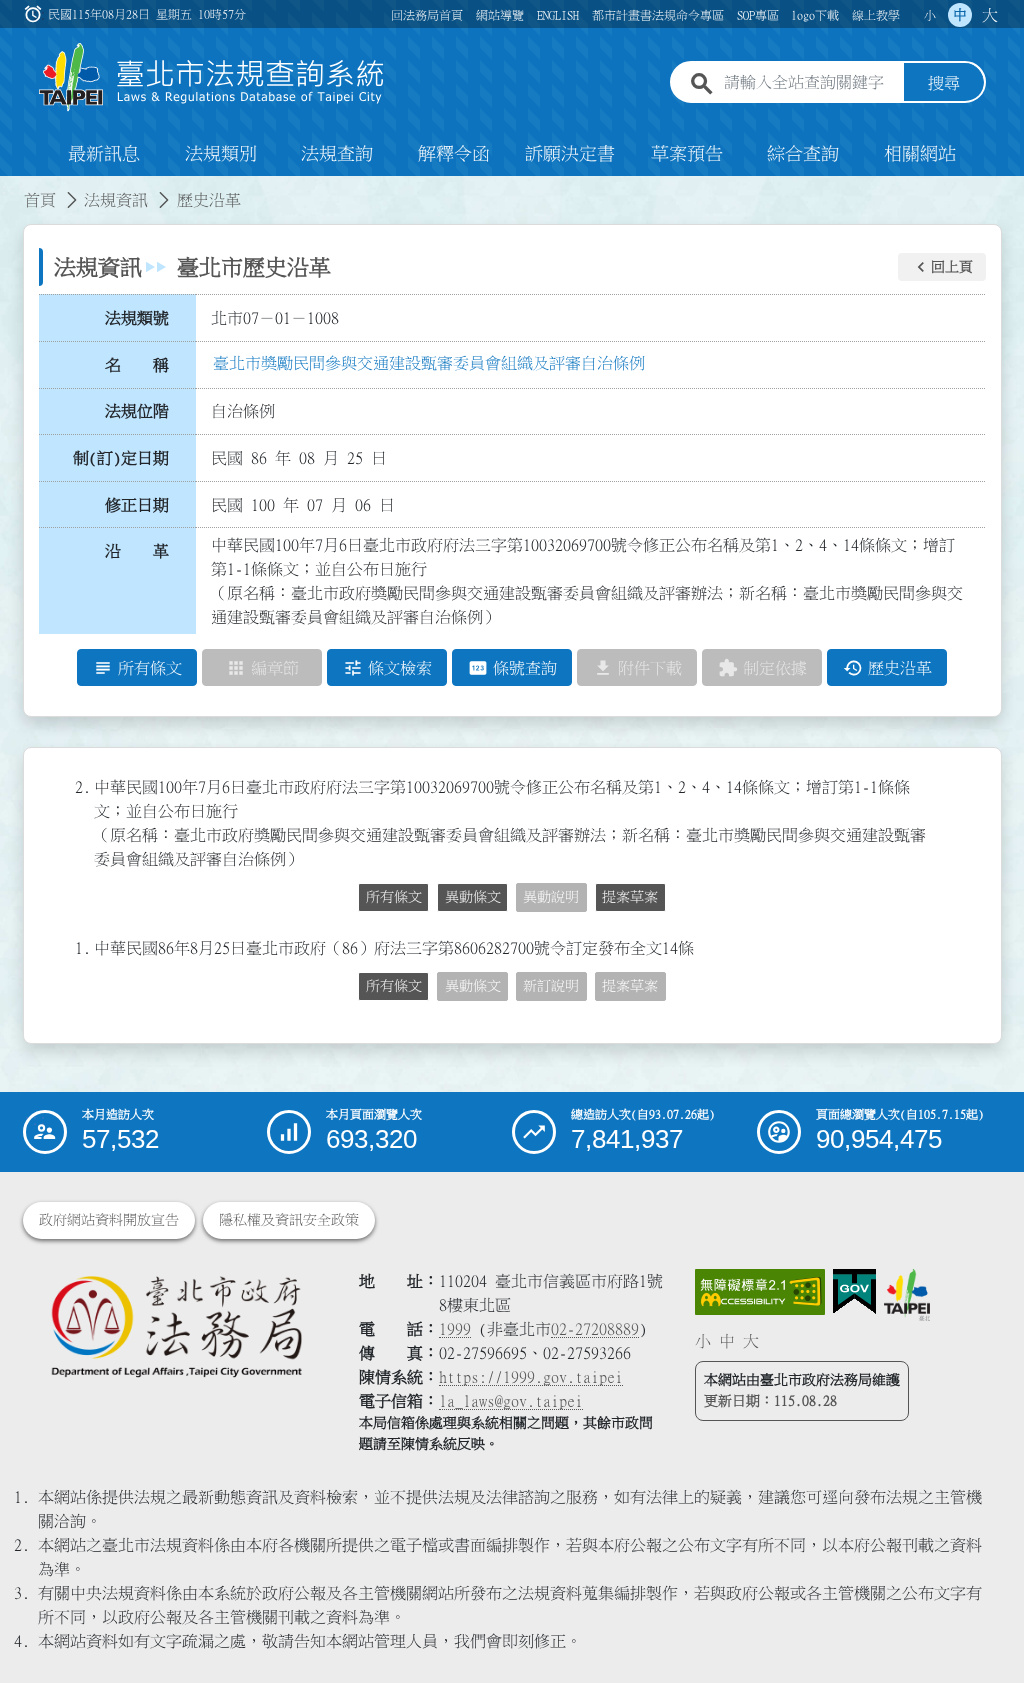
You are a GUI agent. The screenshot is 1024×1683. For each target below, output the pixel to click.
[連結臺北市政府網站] (907, 1295)
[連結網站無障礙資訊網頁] (760, 1292)
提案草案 (630, 897)
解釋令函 (454, 154)
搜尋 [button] (944, 83)
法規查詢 (337, 154)
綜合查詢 (803, 154)
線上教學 (876, 15)
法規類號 (137, 318)
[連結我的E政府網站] (854, 1292)
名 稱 (137, 365)
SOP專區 (758, 15)
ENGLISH (558, 15)
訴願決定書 (570, 154)
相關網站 (920, 154)
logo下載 (815, 15)
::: (12, 188)
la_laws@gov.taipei (511, 1401)
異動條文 (473, 897)
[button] (942, 267)
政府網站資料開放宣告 (109, 1220)
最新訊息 (104, 154)
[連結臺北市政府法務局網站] (176, 1325)
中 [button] (960, 15)
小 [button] (930, 15)
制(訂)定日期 (121, 458)
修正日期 (137, 505)
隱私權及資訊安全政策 (289, 1220)
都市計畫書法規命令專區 (658, 15)
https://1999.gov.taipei (531, 1377)
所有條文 (394, 897)
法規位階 (137, 411)
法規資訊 (116, 200)
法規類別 (221, 154)
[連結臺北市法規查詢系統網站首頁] (212, 77)
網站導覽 (500, 15)
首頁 (40, 200)
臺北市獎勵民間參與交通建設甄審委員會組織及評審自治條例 (429, 363)
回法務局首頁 (427, 15)
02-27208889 (595, 1329)
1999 (455, 1329)
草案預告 (687, 154)
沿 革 (137, 551)
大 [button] (990, 15)
